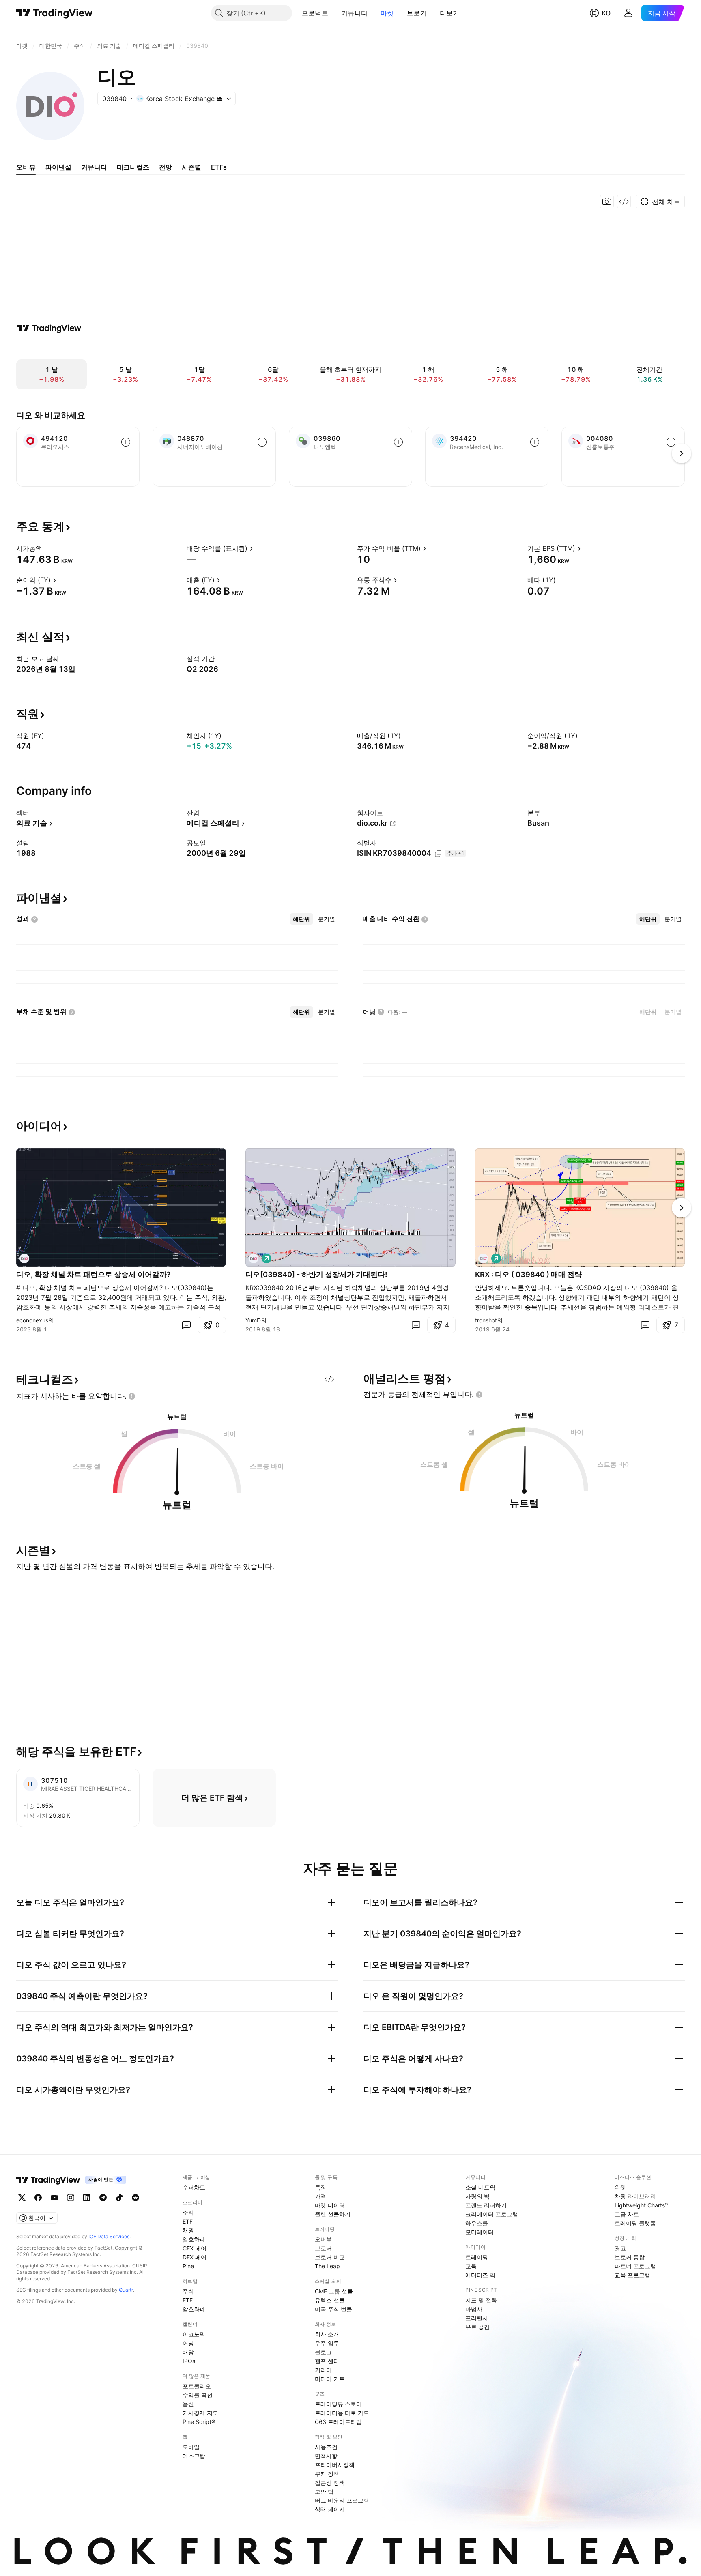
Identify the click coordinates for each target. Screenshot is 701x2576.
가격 (320, 2196)
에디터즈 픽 (480, 2275)
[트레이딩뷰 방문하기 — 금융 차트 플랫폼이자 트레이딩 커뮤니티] (49, 328)
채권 (188, 2230)
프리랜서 (477, 2318)
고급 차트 (627, 2214)
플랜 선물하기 (333, 2214)
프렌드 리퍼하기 (486, 2205)
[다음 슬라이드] (682, 1208)
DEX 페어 (195, 2257)
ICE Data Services (109, 2236)
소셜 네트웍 (480, 2187)
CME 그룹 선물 (334, 2291)
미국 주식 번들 (333, 2309)
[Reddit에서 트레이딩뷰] (135, 2198)
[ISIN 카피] (438, 854)
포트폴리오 (197, 2386)
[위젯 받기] (624, 202)
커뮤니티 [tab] (94, 167)
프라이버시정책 (335, 2465)
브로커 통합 (630, 2257)
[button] (334, 13)
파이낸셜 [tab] (58, 167)
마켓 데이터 (330, 2205)
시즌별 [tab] (191, 167)
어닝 (188, 2343)
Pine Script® (199, 2422)
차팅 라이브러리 (635, 2196)
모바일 (191, 2447)
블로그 (323, 2352)
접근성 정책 (330, 2483)
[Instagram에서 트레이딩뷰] (71, 2198)
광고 (620, 2248)
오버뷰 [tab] (26, 167)
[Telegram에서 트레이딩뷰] (103, 2198)
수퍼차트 (194, 2187)
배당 (188, 2352)
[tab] (301, 919)
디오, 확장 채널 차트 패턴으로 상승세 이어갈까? (94, 1274)
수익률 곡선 (198, 2395)
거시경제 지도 (200, 2413)
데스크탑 (194, 2456)
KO (606, 13)
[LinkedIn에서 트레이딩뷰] (87, 2198)
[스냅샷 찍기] (607, 202)
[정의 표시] (47, 548)
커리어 (323, 2370)
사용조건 (326, 2447)
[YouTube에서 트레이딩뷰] (54, 2198)
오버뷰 (323, 2239)
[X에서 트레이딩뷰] (22, 2198)
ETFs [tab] (219, 167)
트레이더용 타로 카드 (342, 2413)
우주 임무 (327, 2343)
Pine (188, 2266)
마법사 (474, 2309)
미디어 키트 (330, 2379)
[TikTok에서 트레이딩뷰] (119, 2198)
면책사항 (326, 2456)
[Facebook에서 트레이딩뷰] (38, 2198)
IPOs (189, 2361)
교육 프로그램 (632, 2275)
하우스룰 (477, 2223)
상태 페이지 (330, 2509)
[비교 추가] (126, 442)
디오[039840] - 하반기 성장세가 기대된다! (316, 1274)
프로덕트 (315, 13)
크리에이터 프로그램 (492, 2214)
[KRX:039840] (24, 1258)
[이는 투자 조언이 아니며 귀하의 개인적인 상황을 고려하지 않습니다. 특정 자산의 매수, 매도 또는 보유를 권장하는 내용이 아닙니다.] (132, 1396)
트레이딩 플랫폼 (635, 2223)
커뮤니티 (354, 13)
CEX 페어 (195, 2248)
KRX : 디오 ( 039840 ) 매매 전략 (528, 1274)
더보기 (450, 13)
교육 (471, 2266)
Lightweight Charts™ (642, 2205)
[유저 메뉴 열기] (628, 13)
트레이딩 (477, 2257)
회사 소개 (327, 2334)
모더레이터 (480, 2232)
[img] (220, 99)
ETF (188, 2221)
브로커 (417, 13)
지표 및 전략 (481, 2300)
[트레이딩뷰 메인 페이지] (55, 13)
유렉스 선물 (330, 2300)
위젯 (620, 2187)
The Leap (327, 2266)
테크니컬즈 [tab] (133, 167)
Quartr (126, 2290)
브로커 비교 (330, 2257)
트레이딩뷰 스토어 (338, 2404)
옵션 (188, 2404)
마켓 (387, 13)
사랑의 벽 (477, 2196)
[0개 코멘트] (186, 1325)
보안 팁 (324, 2491)
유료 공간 (477, 2327)
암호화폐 (194, 2239)
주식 (188, 2212)
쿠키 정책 (327, 2474)
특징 (320, 2187)
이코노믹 (194, 2334)
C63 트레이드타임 (338, 2422)
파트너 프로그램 (635, 2266)
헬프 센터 (327, 2361)
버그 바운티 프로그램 (342, 2500)
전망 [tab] (166, 167)
